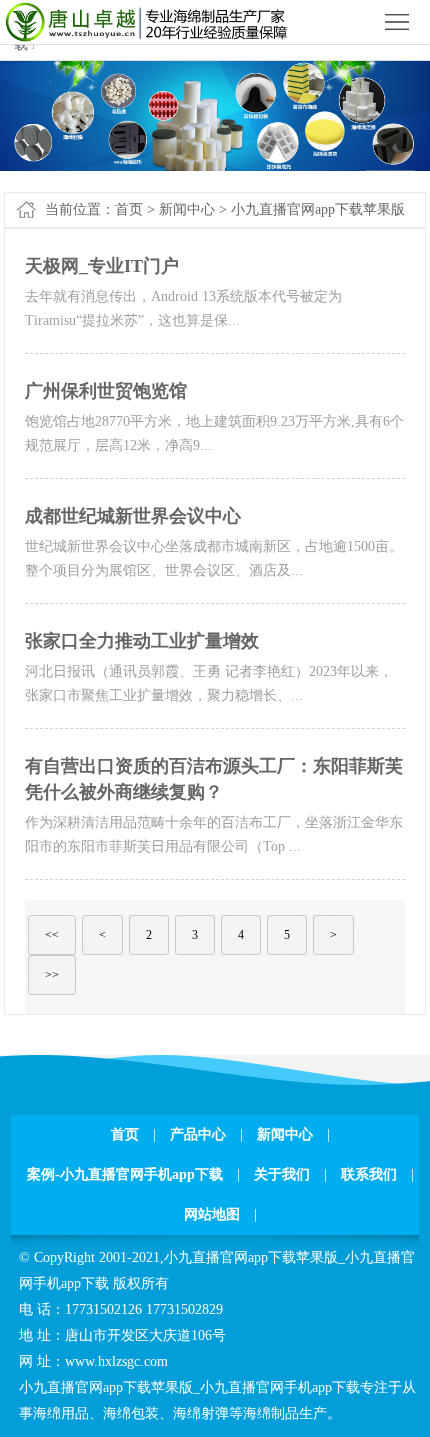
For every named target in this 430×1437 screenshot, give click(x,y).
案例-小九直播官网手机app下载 (125, 1174)
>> (52, 975)
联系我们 (369, 1174)
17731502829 (184, 1309)
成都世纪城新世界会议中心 (133, 516)
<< (52, 935)
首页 (129, 209)
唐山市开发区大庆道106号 (145, 1335)
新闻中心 (187, 209)
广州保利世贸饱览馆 (106, 391)
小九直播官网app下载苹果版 (318, 209)
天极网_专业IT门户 (102, 266)
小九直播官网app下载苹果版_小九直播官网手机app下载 (189, 1387)
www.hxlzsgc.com (116, 1361)
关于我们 (282, 1174)
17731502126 (103, 1309)
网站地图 (212, 1214)
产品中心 (198, 1134)
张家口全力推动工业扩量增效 (142, 641)
